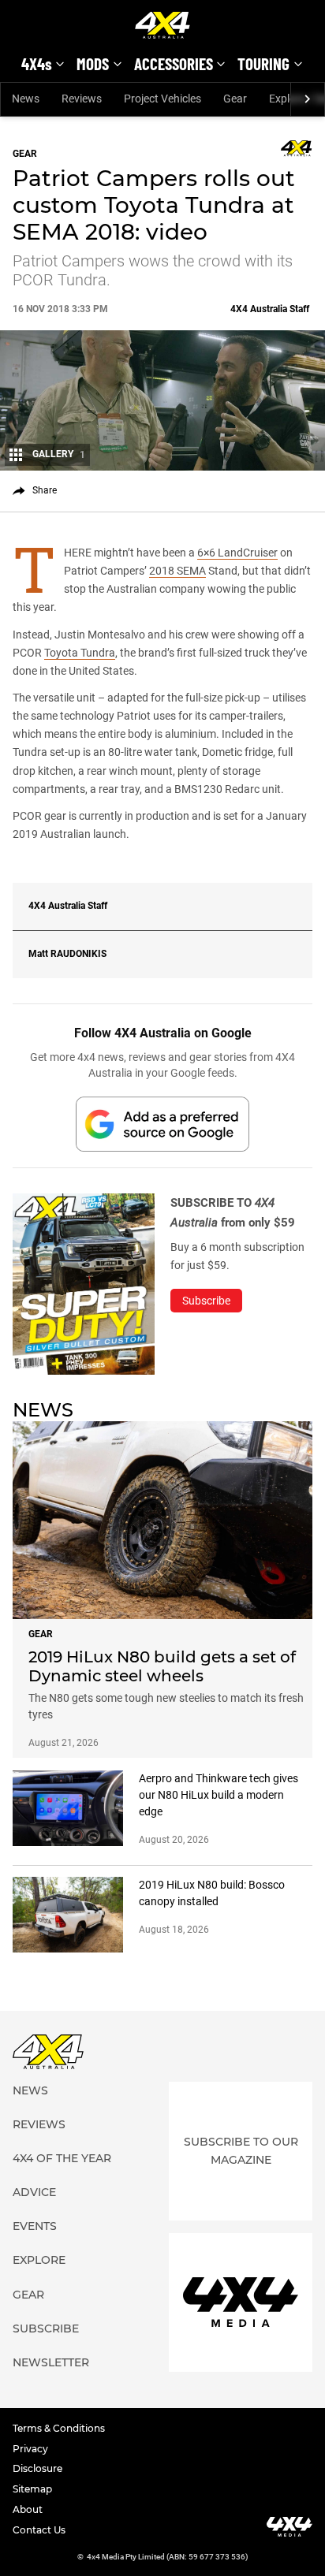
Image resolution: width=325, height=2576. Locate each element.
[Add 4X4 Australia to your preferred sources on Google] (162, 1124)
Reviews (82, 99)
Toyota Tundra (80, 653)
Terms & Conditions (59, 2428)
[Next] (307, 99)
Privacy (30, 2449)
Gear (235, 99)
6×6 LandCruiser (237, 553)
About (28, 2509)
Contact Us (39, 2530)
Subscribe (46, 2328)
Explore (39, 2260)
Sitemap (32, 2489)
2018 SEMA (177, 571)
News (26, 99)
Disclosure (37, 2468)
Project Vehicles (162, 99)
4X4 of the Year (62, 2158)
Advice (34, 2192)
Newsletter (51, 2362)
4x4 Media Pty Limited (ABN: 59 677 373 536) (168, 2557)
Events (35, 2226)
